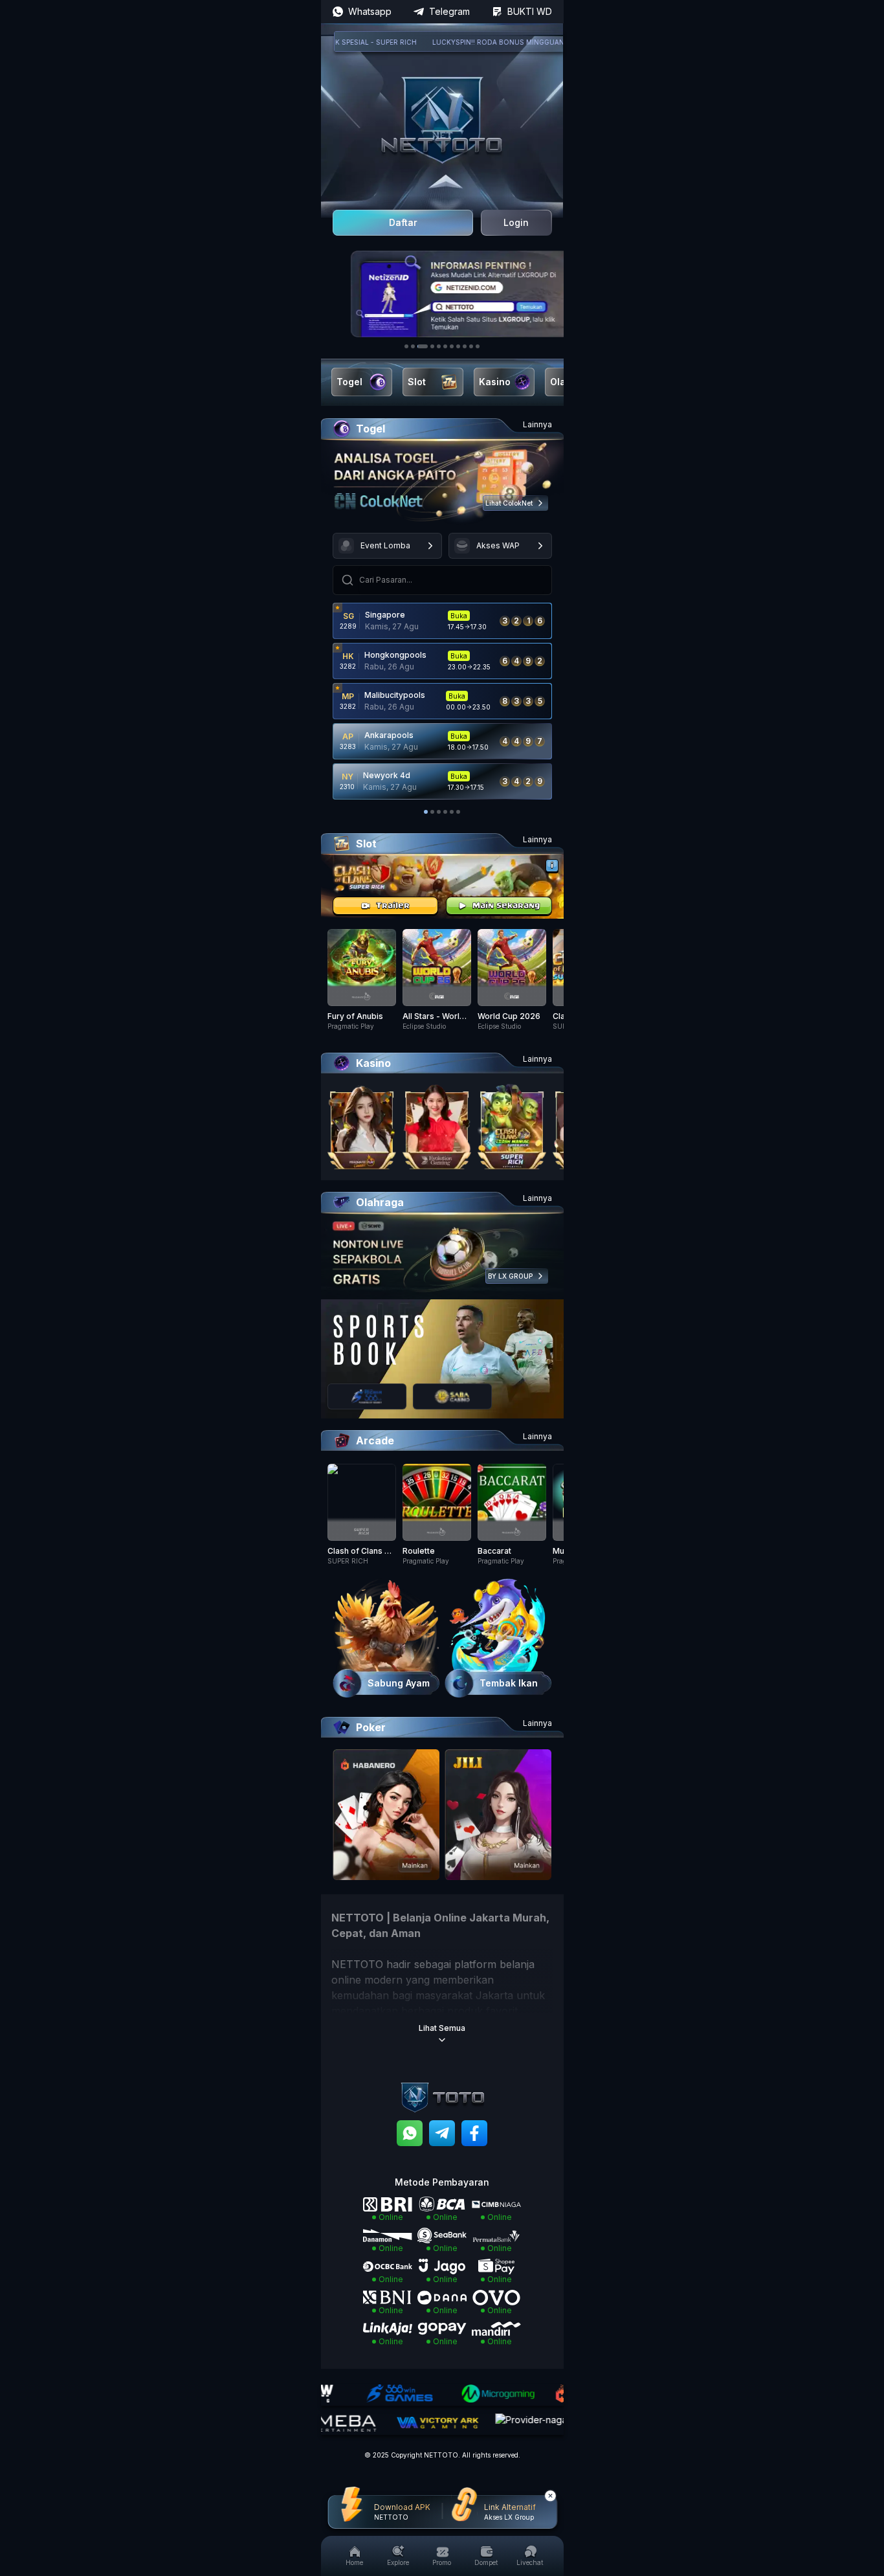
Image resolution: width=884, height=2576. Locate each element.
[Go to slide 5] (439, 346)
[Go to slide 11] (478, 346)
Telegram (449, 11)
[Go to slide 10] (471, 346)
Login (516, 222)
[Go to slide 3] (423, 346)
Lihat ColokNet (509, 503)
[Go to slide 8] (458, 346)
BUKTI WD (530, 11)
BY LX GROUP (510, 1276)
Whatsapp (370, 11)
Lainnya (537, 424)
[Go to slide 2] (413, 346)
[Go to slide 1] (406, 346)
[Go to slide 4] (432, 346)
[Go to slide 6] (445, 346)
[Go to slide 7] (452, 346)
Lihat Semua (442, 2028)
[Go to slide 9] (465, 346)
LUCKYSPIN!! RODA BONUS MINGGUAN (463, 42)
